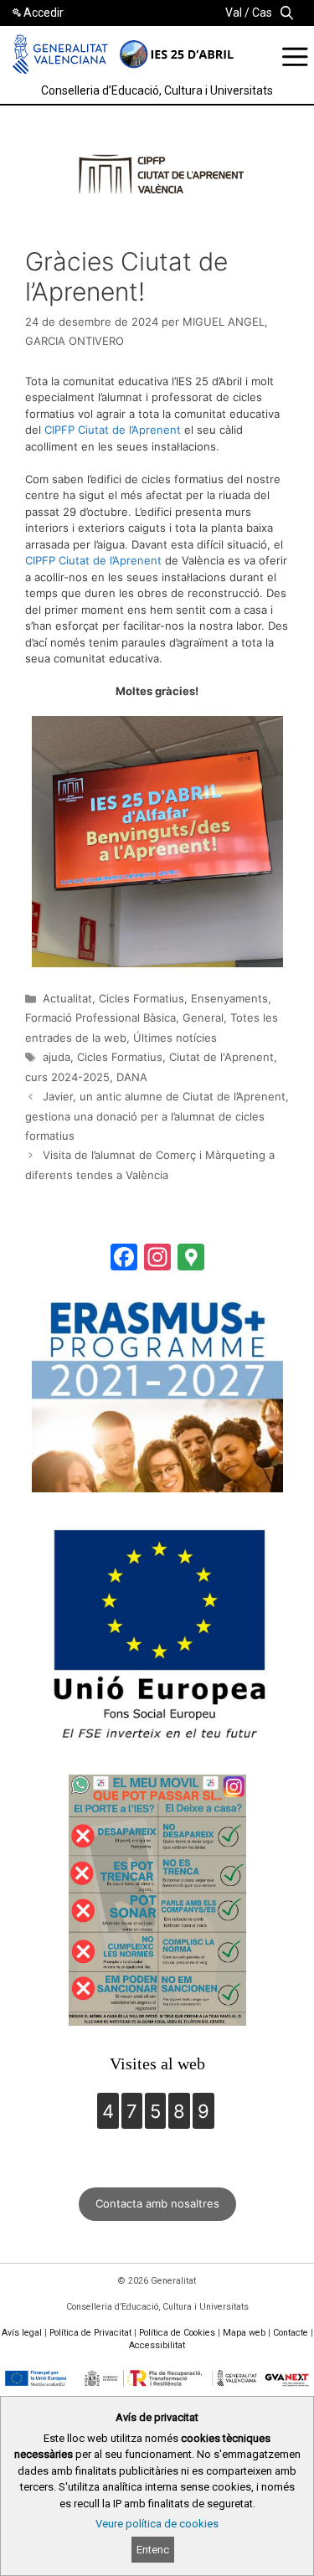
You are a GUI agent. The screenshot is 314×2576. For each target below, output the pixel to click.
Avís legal (22, 2333)
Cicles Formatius (142, 998)
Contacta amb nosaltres (157, 2203)
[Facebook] (124, 1259)
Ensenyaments (229, 998)
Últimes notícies (175, 1038)
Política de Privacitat (90, 2333)
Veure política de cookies (157, 2524)
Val (234, 13)
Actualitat (67, 998)
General (203, 1018)
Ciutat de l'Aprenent (221, 1057)
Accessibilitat (157, 2345)
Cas (262, 13)
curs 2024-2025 (67, 1077)
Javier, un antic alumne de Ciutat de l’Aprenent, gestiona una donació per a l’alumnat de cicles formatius (157, 1116)
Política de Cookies (177, 2333)
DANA (132, 1077)
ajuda (57, 1057)
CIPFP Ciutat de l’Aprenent (113, 430)
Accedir (44, 13)
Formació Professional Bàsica (100, 1018)
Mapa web (244, 2333)
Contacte (291, 2333)
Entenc (153, 2550)
